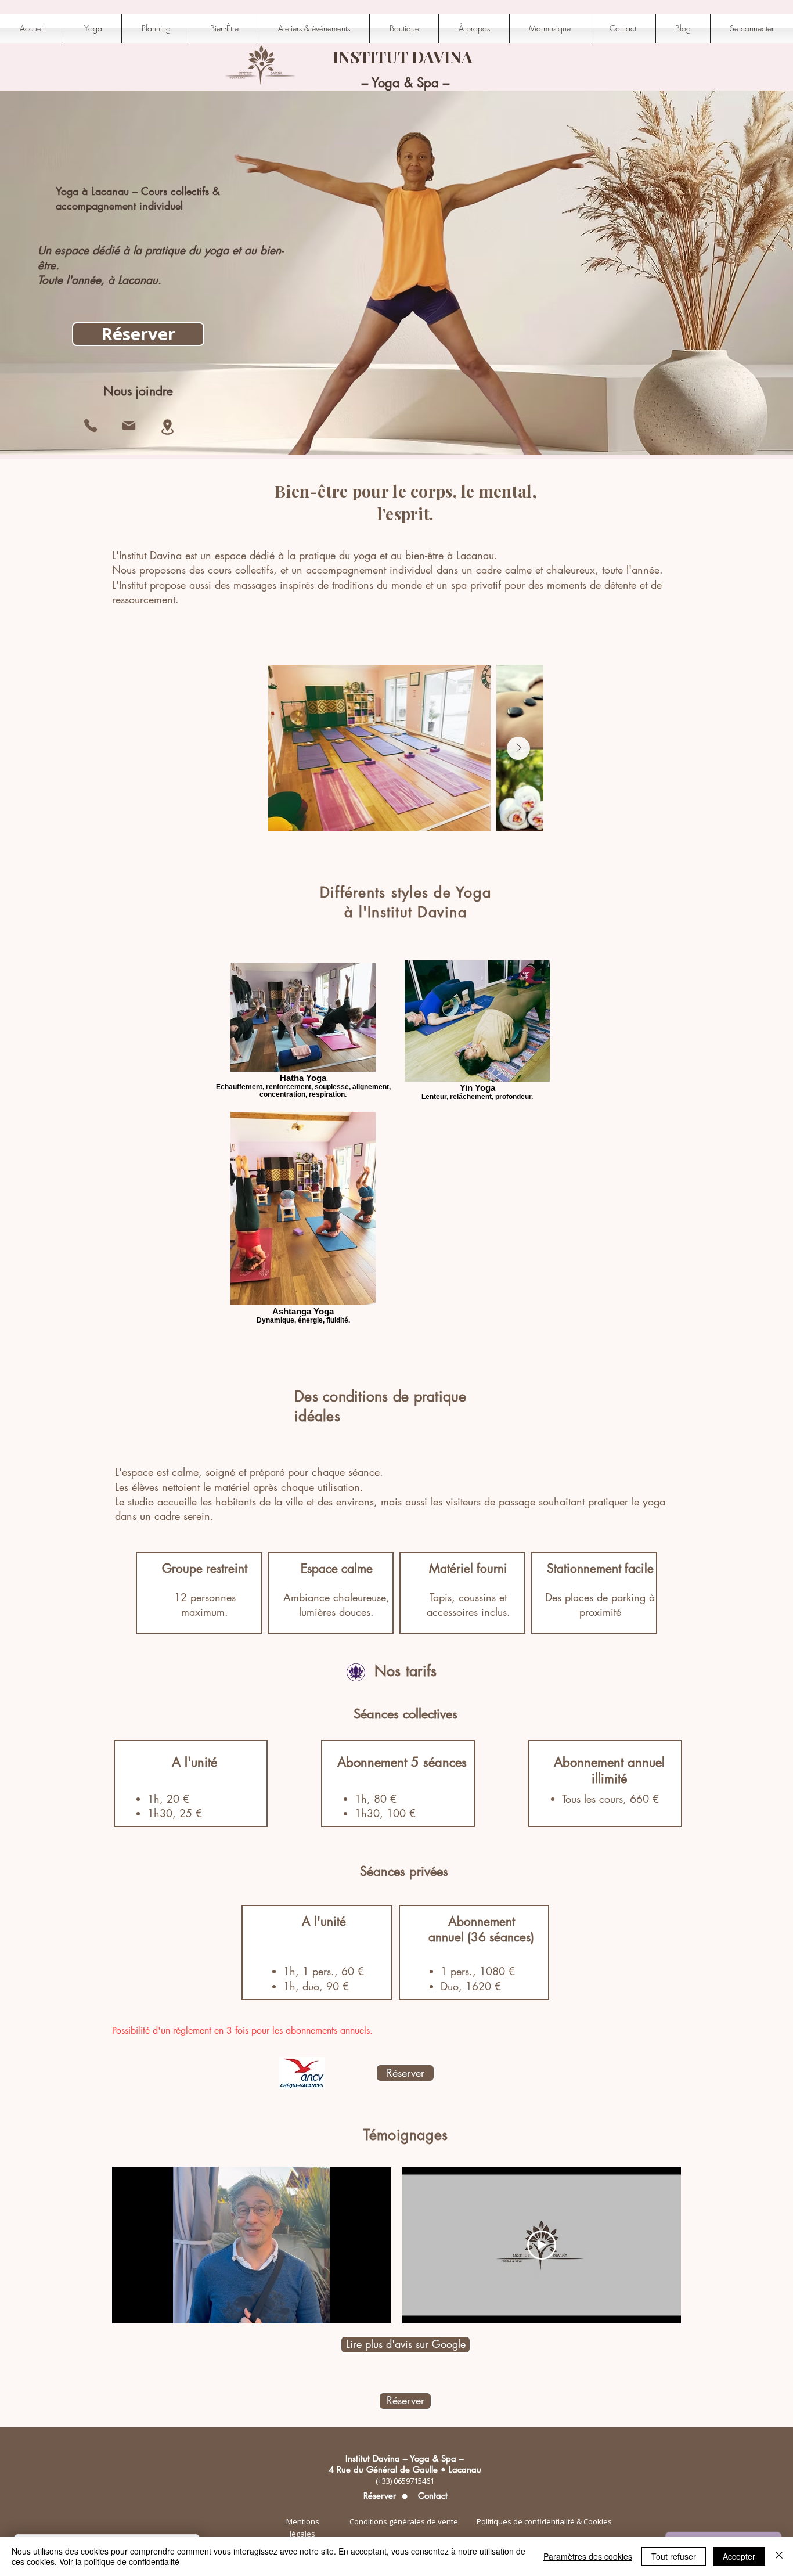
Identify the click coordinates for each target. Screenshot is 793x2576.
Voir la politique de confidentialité (119, 2561)
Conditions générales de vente (404, 2521)
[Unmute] (147, 2308)
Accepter (739, 2556)
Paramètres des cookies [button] (588, 2556)
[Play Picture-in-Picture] (355, 2308)
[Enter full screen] (375, 2308)
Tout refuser (674, 2556)
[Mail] (129, 426)
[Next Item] (518, 748)
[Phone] (91, 426)
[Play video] (542, 2245)
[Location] (167, 427)
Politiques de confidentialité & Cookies (544, 2521)
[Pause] (127, 2308)
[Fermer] (779, 2556)
